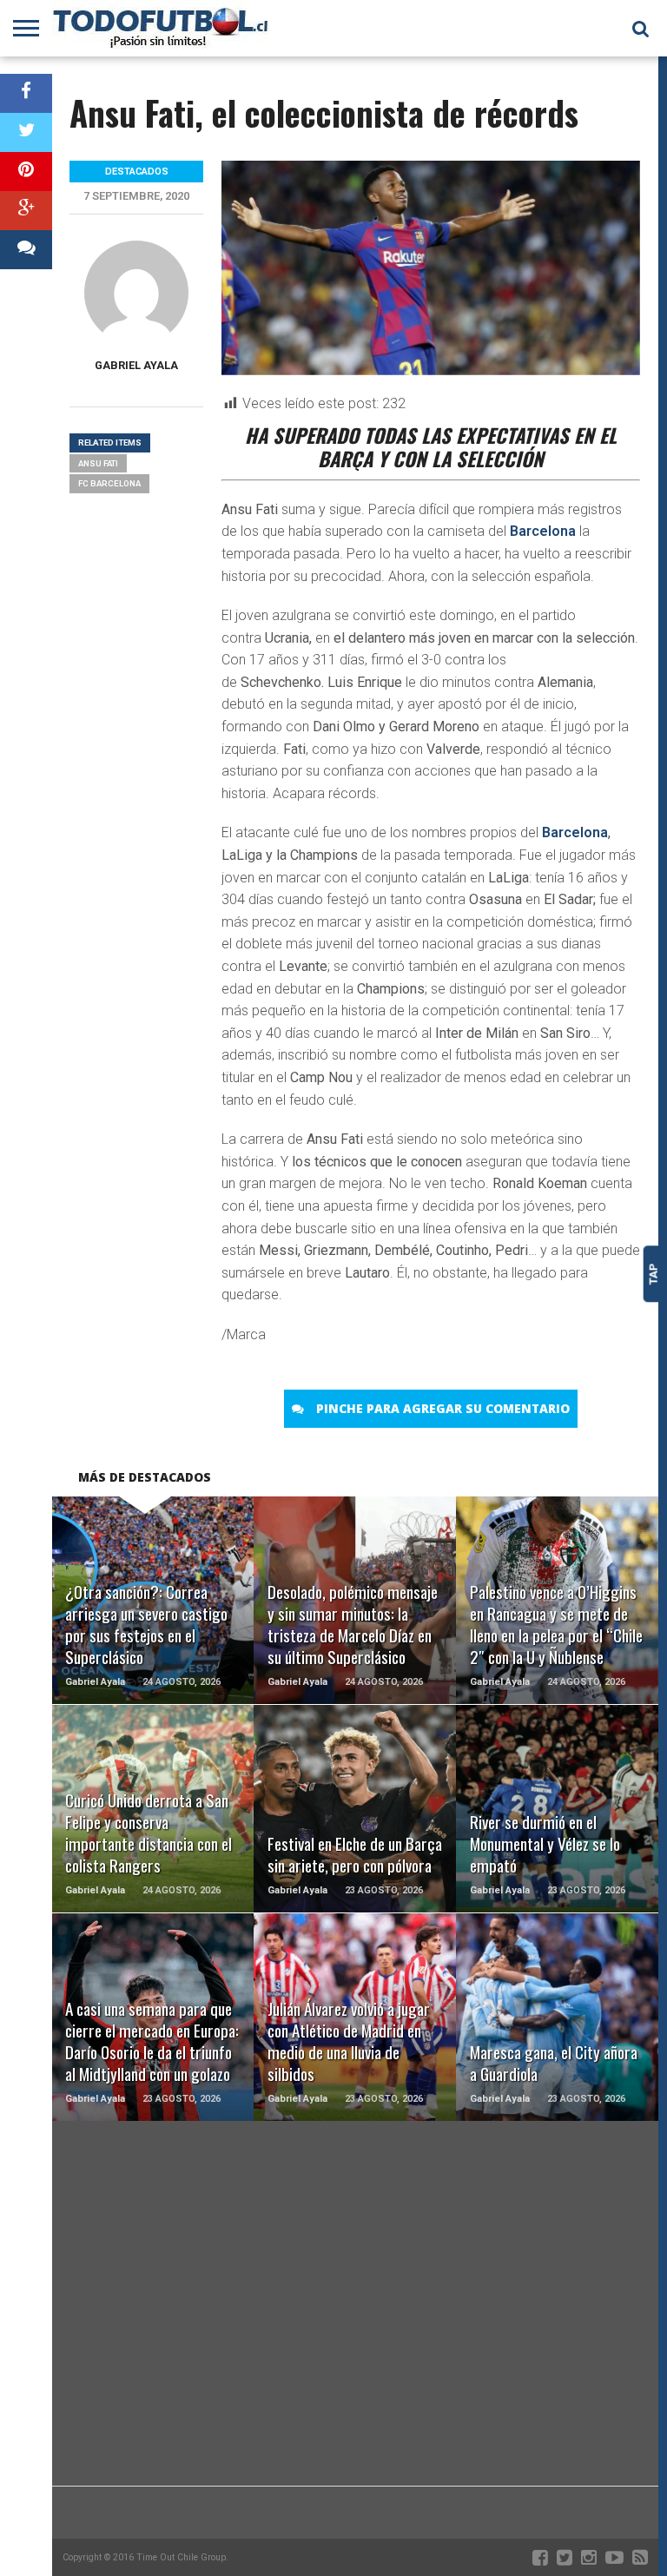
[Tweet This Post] (26, 132)
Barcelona (543, 531)
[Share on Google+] (26, 211)
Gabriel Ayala (136, 365)
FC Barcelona (109, 483)
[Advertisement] (355, 2347)
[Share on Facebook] (26, 93)
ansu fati (98, 463)
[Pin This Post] (26, 172)
